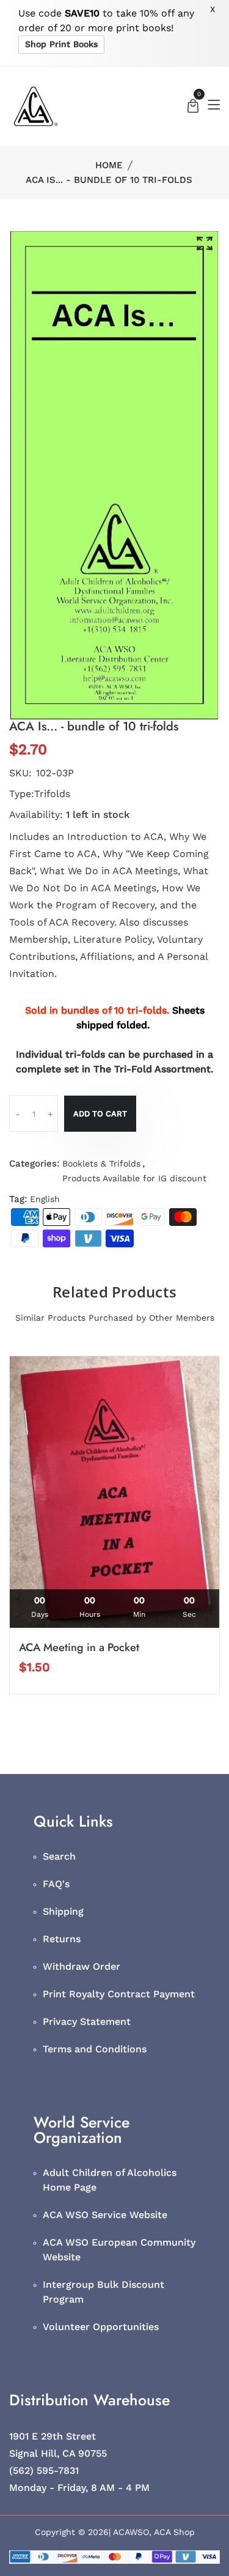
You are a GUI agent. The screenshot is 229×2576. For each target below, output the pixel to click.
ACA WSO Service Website (105, 2215)
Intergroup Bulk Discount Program (104, 2292)
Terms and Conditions (95, 2049)
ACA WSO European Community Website (119, 2250)
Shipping (63, 1911)
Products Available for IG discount (134, 1178)
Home (109, 165)
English (45, 1199)
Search (59, 1856)
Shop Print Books (61, 44)
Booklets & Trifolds (101, 1164)
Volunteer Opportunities (101, 2327)
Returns (62, 1939)
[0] (193, 107)
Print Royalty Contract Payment (119, 1994)
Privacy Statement (87, 2021)
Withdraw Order (82, 1966)
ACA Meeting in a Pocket (79, 1647)
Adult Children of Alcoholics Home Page (110, 2180)
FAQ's (56, 1884)
